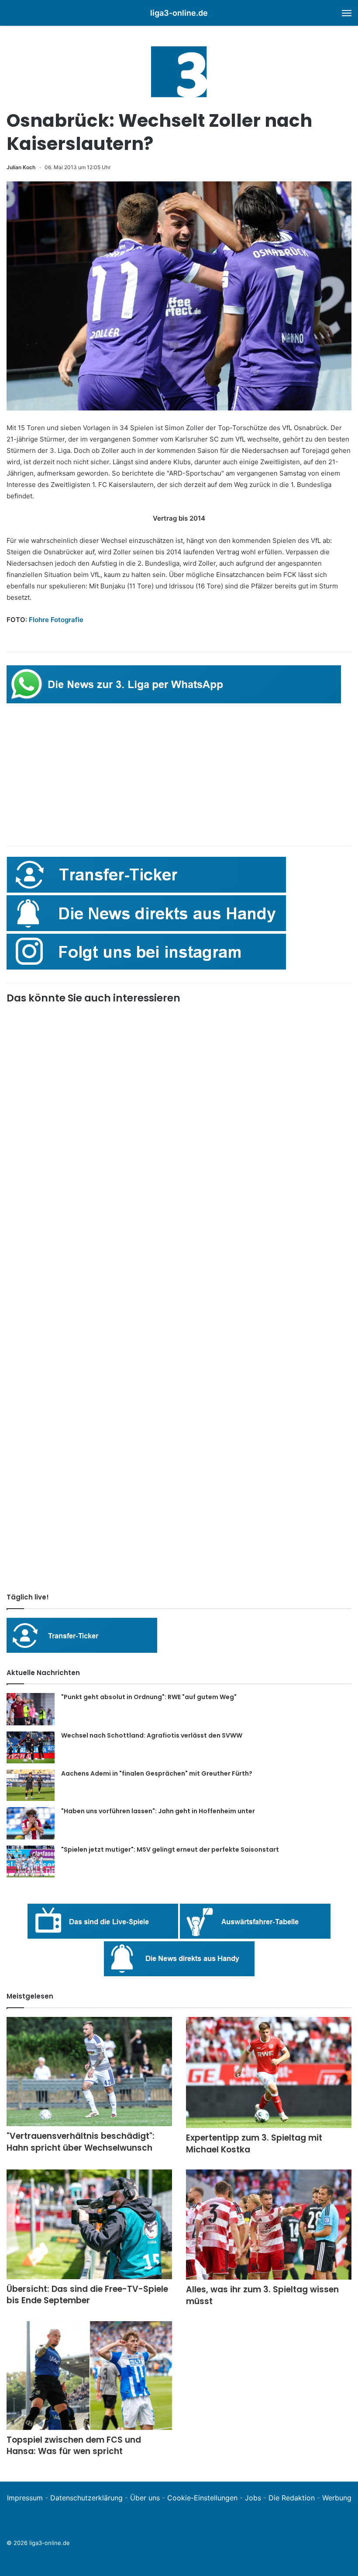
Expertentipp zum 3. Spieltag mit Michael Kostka (254, 2144)
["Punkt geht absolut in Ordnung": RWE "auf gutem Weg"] (31, 1709)
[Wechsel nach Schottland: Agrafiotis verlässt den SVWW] (31, 1747)
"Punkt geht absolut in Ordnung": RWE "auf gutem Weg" (149, 1697)
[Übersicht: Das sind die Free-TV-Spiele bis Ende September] (89, 2224)
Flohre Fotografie (56, 620)
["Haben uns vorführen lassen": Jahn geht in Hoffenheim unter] (31, 1823)
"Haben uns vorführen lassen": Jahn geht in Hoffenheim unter (158, 1811)
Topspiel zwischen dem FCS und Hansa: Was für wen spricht (74, 2446)
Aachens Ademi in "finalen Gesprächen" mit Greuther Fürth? (157, 1773)
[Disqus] (179, 1464)
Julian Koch (21, 167)
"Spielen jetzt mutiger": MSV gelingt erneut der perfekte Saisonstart (170, 1849)
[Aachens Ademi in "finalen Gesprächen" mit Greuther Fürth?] (31, 1785)
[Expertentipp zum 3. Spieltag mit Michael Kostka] (269, 2072)
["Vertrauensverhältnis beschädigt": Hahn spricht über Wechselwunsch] (89, 2072)
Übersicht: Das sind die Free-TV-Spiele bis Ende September (87, 2295)
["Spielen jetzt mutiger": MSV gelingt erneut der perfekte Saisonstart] (31, 1862)
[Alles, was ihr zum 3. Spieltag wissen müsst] (269, 2225)
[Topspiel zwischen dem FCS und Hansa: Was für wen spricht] (89, 2375)
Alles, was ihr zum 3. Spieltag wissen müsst (262, 2295)
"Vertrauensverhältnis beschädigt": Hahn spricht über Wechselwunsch (81, 2142)
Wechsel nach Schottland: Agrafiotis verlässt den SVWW (152, 1735)
